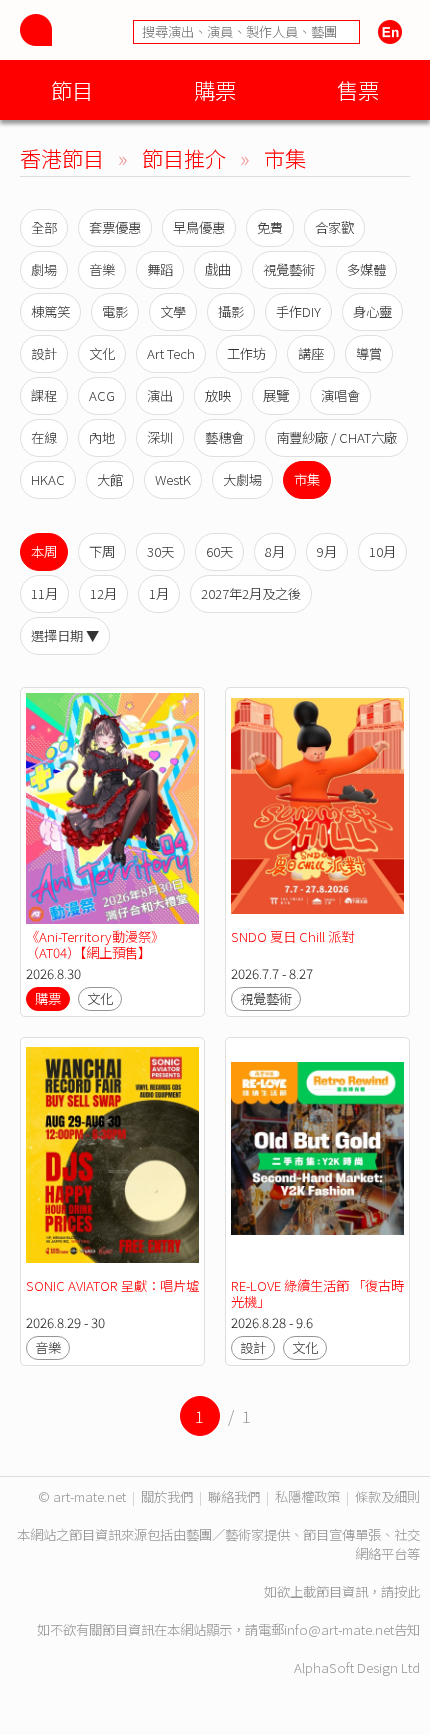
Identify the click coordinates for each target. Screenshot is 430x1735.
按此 (407, 1591)
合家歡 (334, 227)
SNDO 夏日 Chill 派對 (292, 936)
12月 (103, 593)
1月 (159, 593)
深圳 (160, 437)
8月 (275, 551)
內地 (102, 437)
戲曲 (218, 269)
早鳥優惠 (199, 227)
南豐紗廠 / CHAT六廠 (336, 437)
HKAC (48, 479)
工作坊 (246, 353)
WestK (173, 479)
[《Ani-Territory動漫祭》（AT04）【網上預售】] (112, 808)
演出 (160, 395)
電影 (115, 311)
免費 (270, 227)
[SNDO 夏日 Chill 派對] (317, 808)
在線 (44, 437)
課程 (44, 395)
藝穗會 (224, 437)
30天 (160, 551)
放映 (218, 395)
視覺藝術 (289, 269)
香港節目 (62, 157)
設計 (44, 353)
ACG (102, 395)
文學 (173, 311)
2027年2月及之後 (251, 593)
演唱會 (340, 395)
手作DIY (298, 311)
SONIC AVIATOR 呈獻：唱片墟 (112, 1285)
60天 (219, 551)
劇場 (44, 269)
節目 (72, 89)
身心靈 (372, 311)
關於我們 (167, 1496)
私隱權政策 (307, 1496)
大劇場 (242, 479)
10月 (382, 551)
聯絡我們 (234, 1496)
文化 (102, 353)
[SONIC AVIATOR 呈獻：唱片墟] (112, 1158)
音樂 (102, 269)
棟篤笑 (50, 311)
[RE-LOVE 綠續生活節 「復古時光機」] (317, 1158)
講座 (311, 353)
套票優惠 (115, 227)
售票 (358, 89)
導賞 (369, 353)
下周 (102, 551)
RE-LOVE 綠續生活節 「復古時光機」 (317, 1293)
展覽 (276, 395)
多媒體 (366, 269)
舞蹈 (160, 269)
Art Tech (171, 353)
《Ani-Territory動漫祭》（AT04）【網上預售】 (95, 944)
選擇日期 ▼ (65, 635)
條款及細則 (387, 1496)
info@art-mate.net (339, 1629)
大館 (110, 479)
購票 (215, 89)
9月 (327, 551)
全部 (44, 227)
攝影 (231, 311)
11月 (44, 593)
